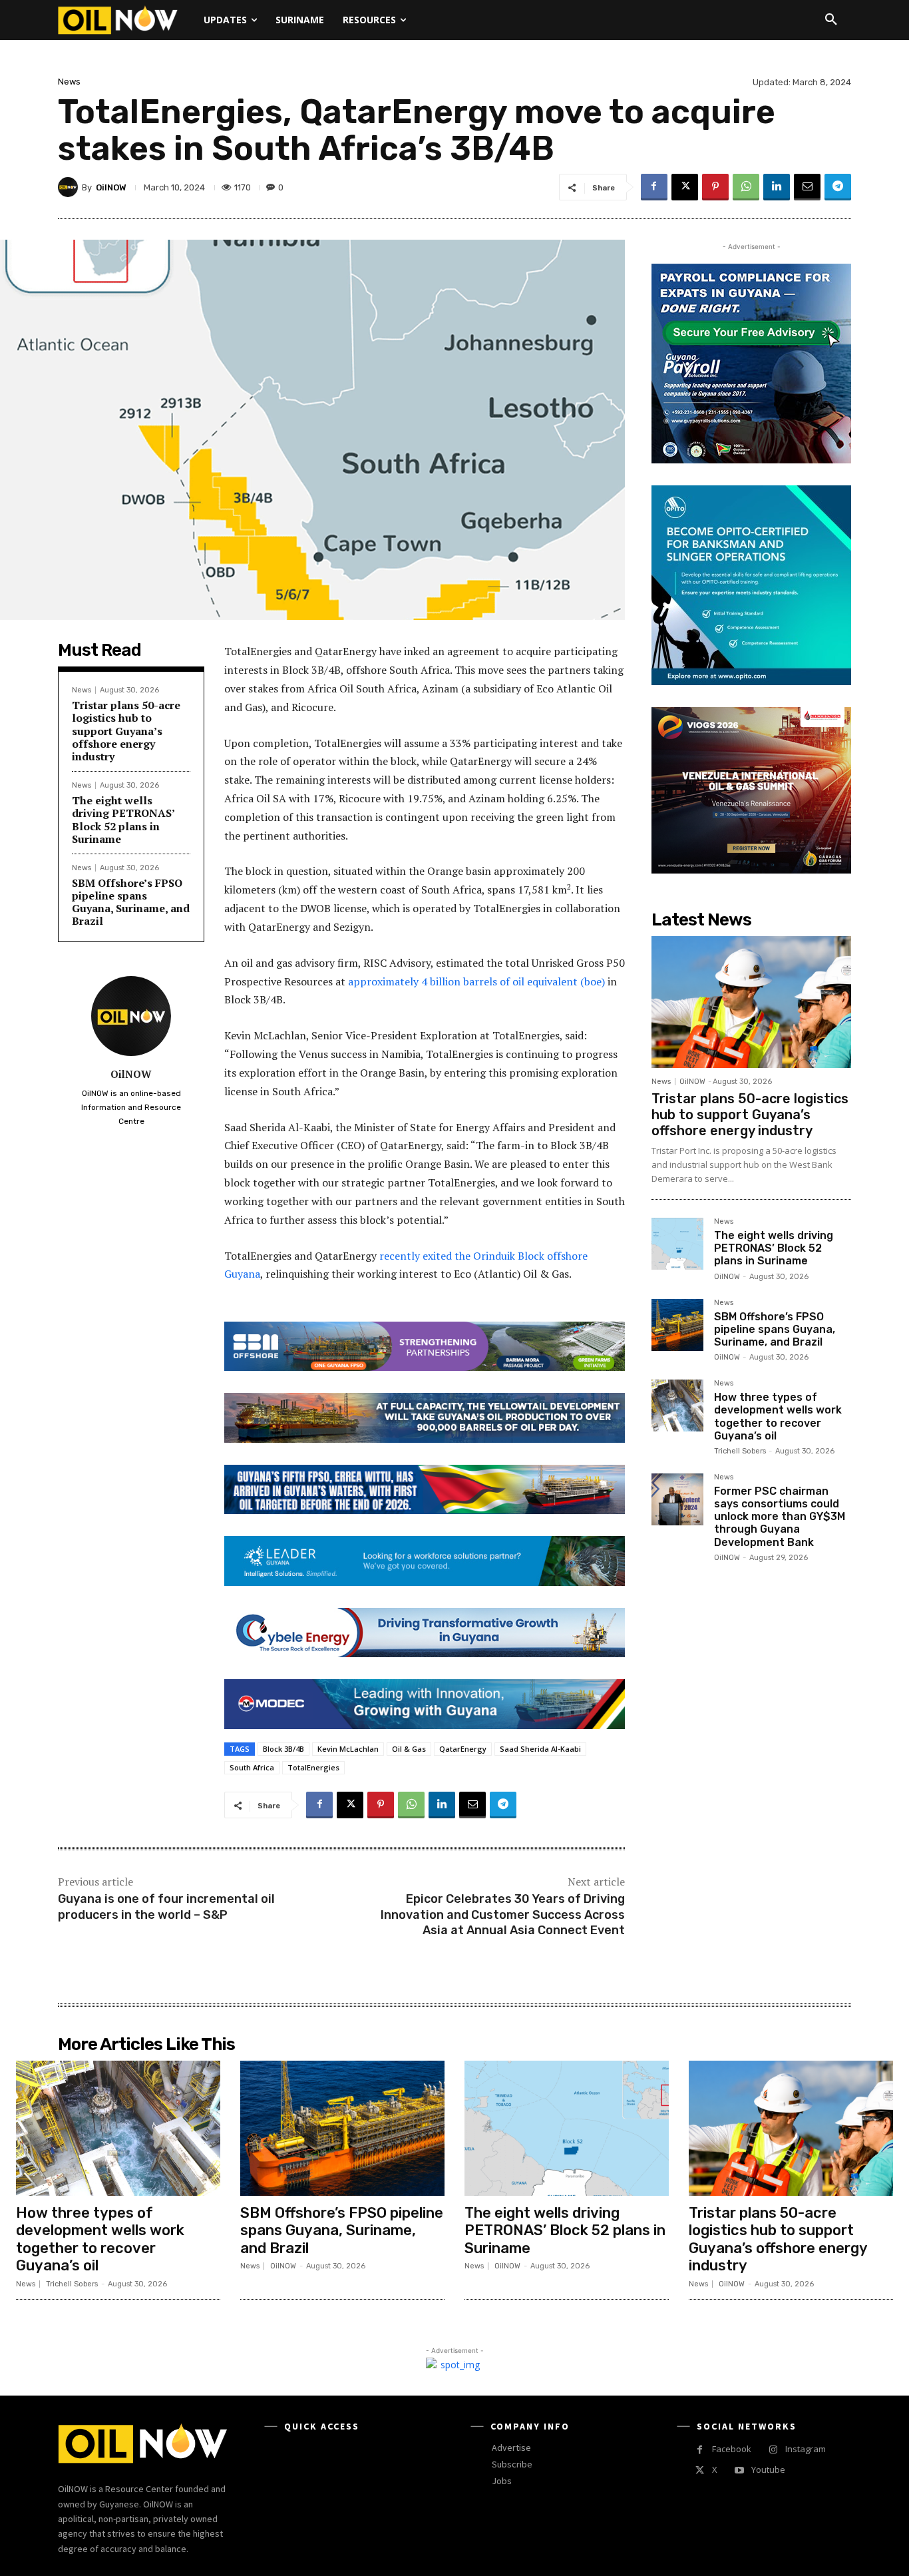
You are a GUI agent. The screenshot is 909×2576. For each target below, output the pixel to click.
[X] (685, 187)
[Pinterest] (715, 187)
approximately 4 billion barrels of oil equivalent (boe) (476, 981)
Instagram (806, 2449)
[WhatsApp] (746, 187)
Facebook (732, 2449)
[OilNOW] (70, 187)
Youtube (768, 2469)
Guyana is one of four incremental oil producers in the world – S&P (166, 1907)
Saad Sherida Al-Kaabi (540, 1749)
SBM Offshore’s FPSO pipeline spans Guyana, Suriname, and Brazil (131, 902)
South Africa (252, 1767)
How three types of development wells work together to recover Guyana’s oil (778, 1417)
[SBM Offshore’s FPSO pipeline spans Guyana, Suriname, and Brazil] (677, 1325)
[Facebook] (654, 187)
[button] (831, 20)
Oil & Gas (409, 1749)
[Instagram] (773, 2450)
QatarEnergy (463, 1749)
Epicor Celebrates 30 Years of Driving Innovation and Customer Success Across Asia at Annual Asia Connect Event (503, 1915)
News (69, 82)
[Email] (807, 187)
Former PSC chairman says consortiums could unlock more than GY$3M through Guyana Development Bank (780, 1517)
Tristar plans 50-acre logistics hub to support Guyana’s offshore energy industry (126, 731)
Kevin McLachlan (348, 1749)
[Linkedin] (777, 187)
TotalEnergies (313, 1767)
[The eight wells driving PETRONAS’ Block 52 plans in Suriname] (677, 1244)
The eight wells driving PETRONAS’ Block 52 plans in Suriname (123, 820)
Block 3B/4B (283, 1749)
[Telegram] (838, 187)
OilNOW (111, 187)
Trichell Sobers (740, 1451)
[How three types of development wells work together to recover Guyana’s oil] (677, 1406)
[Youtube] (739, 2470)
